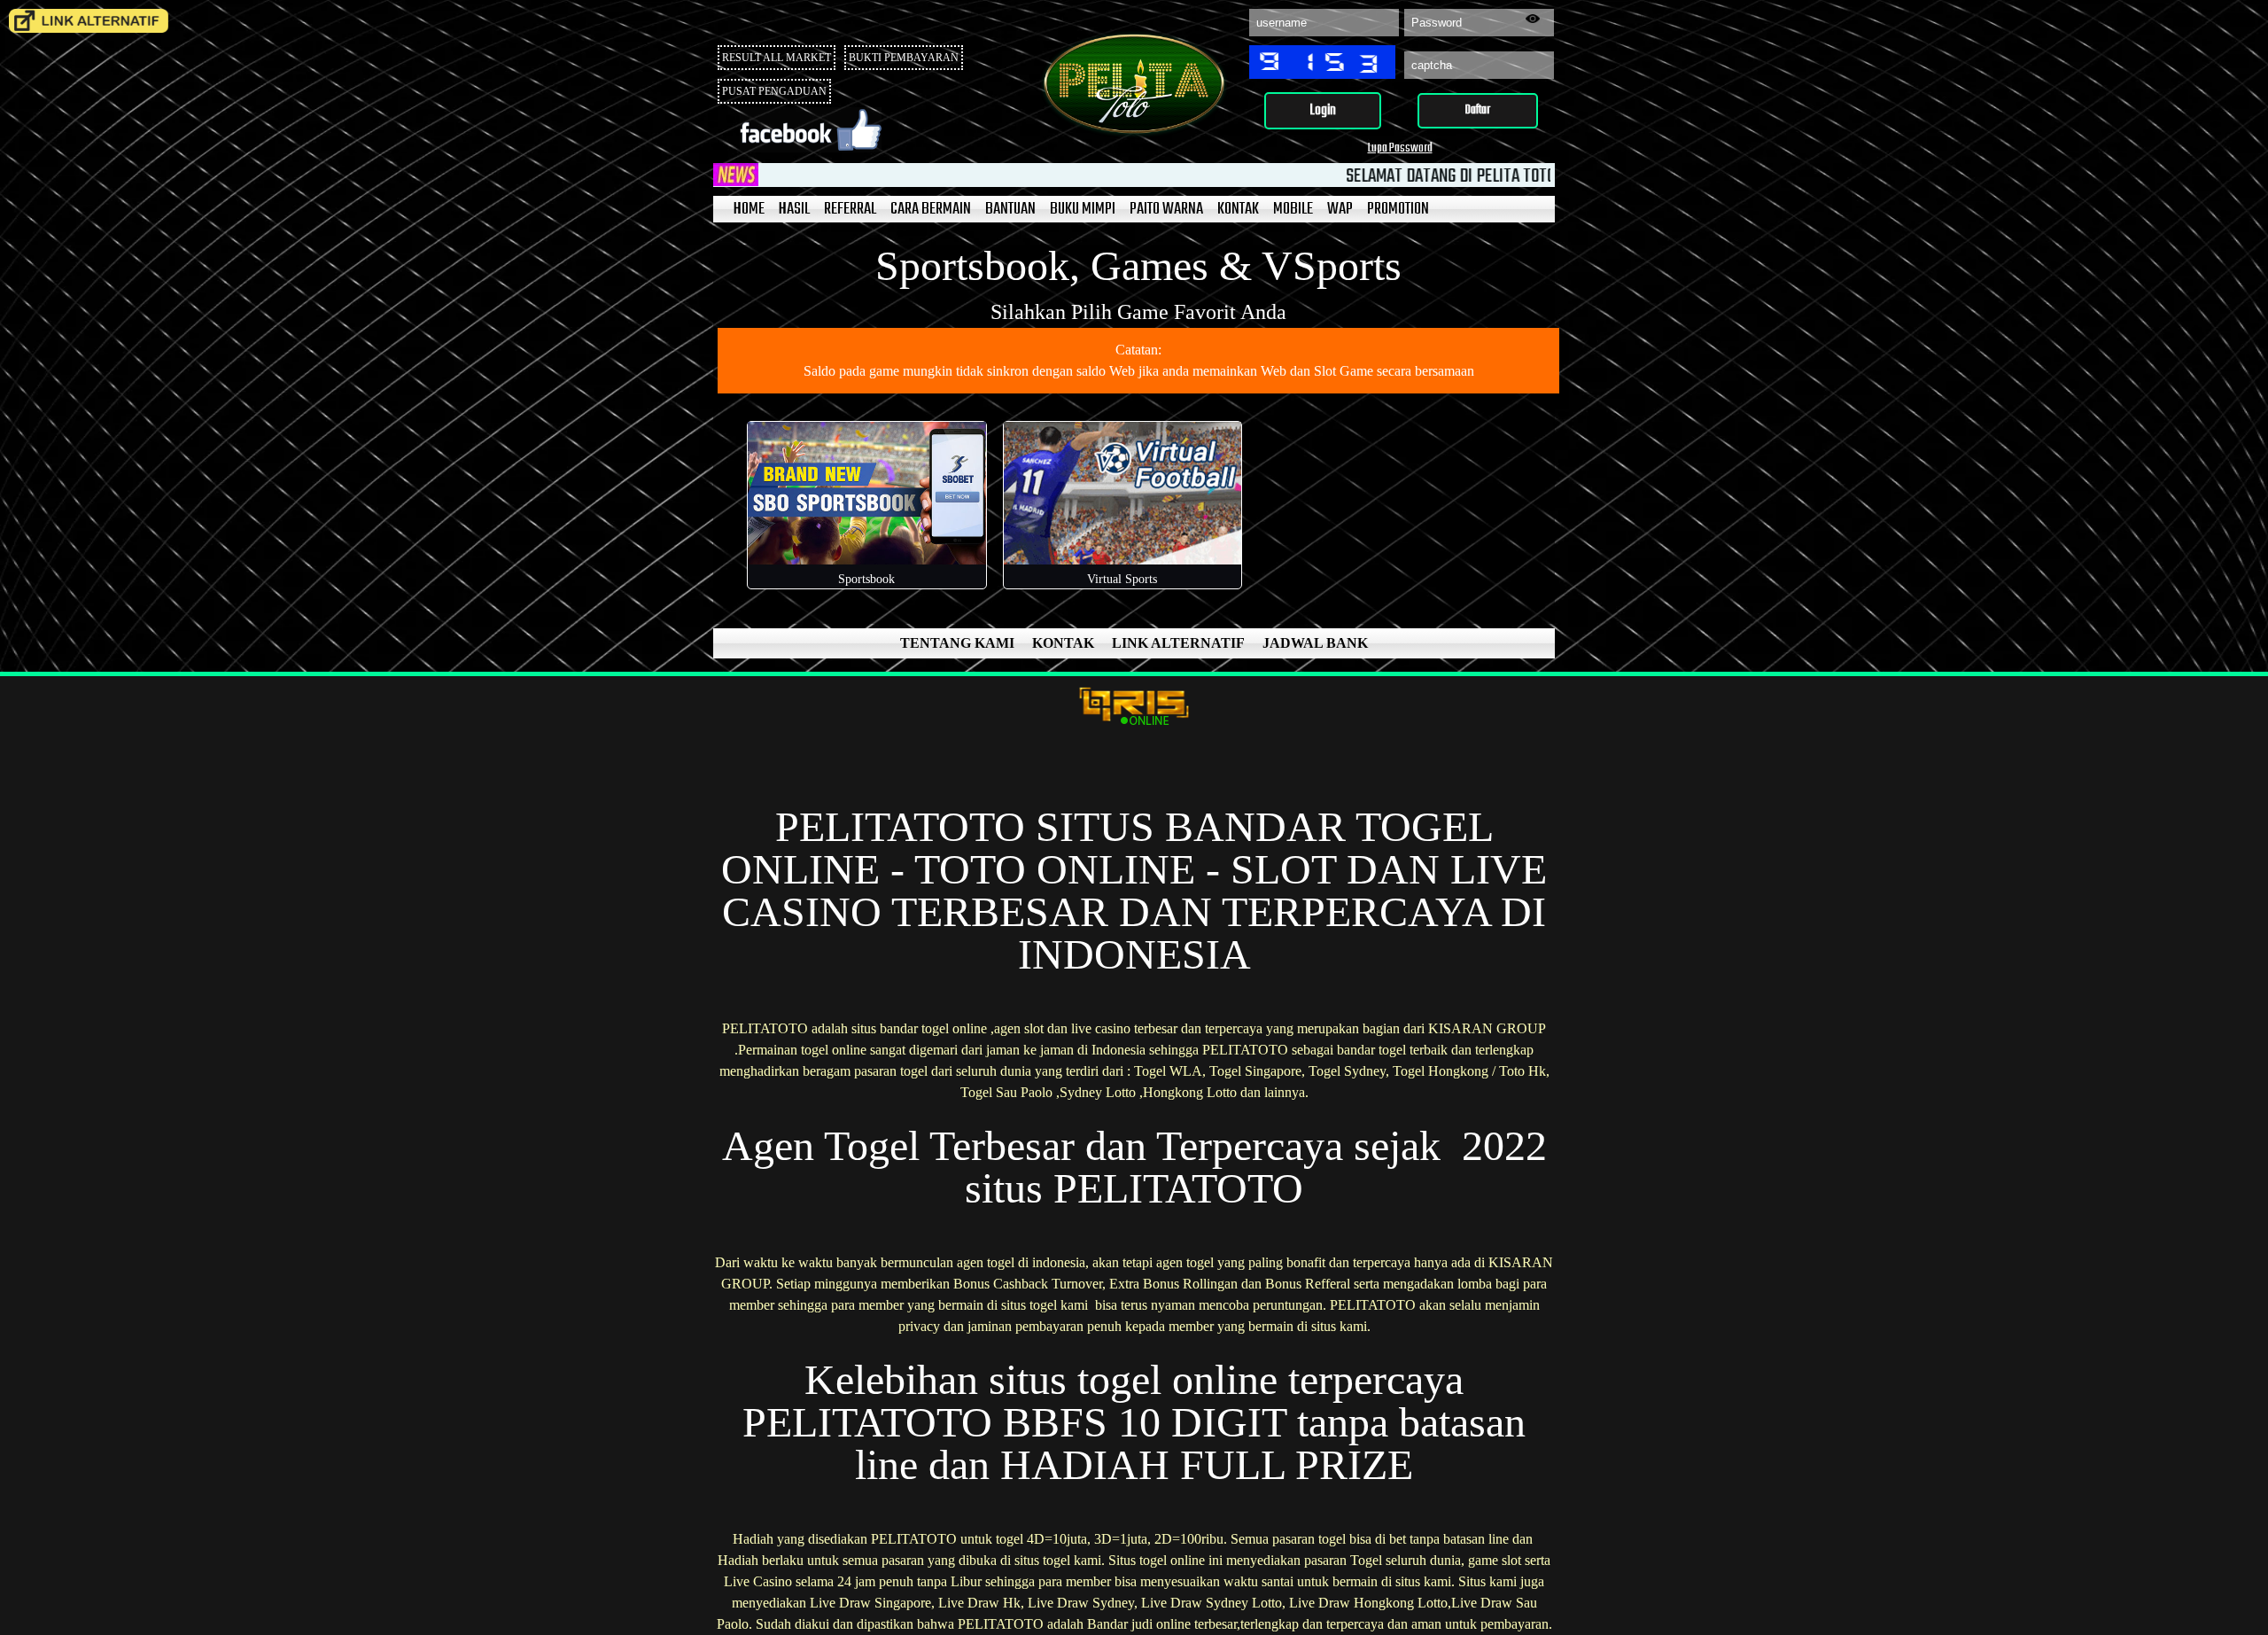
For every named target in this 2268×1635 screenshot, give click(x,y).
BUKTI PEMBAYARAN (904, 58)
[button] (1323, 111)
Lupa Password (1400, 148)
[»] (89, 21)
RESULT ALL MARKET (777, 58)
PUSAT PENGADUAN (774, 91)
